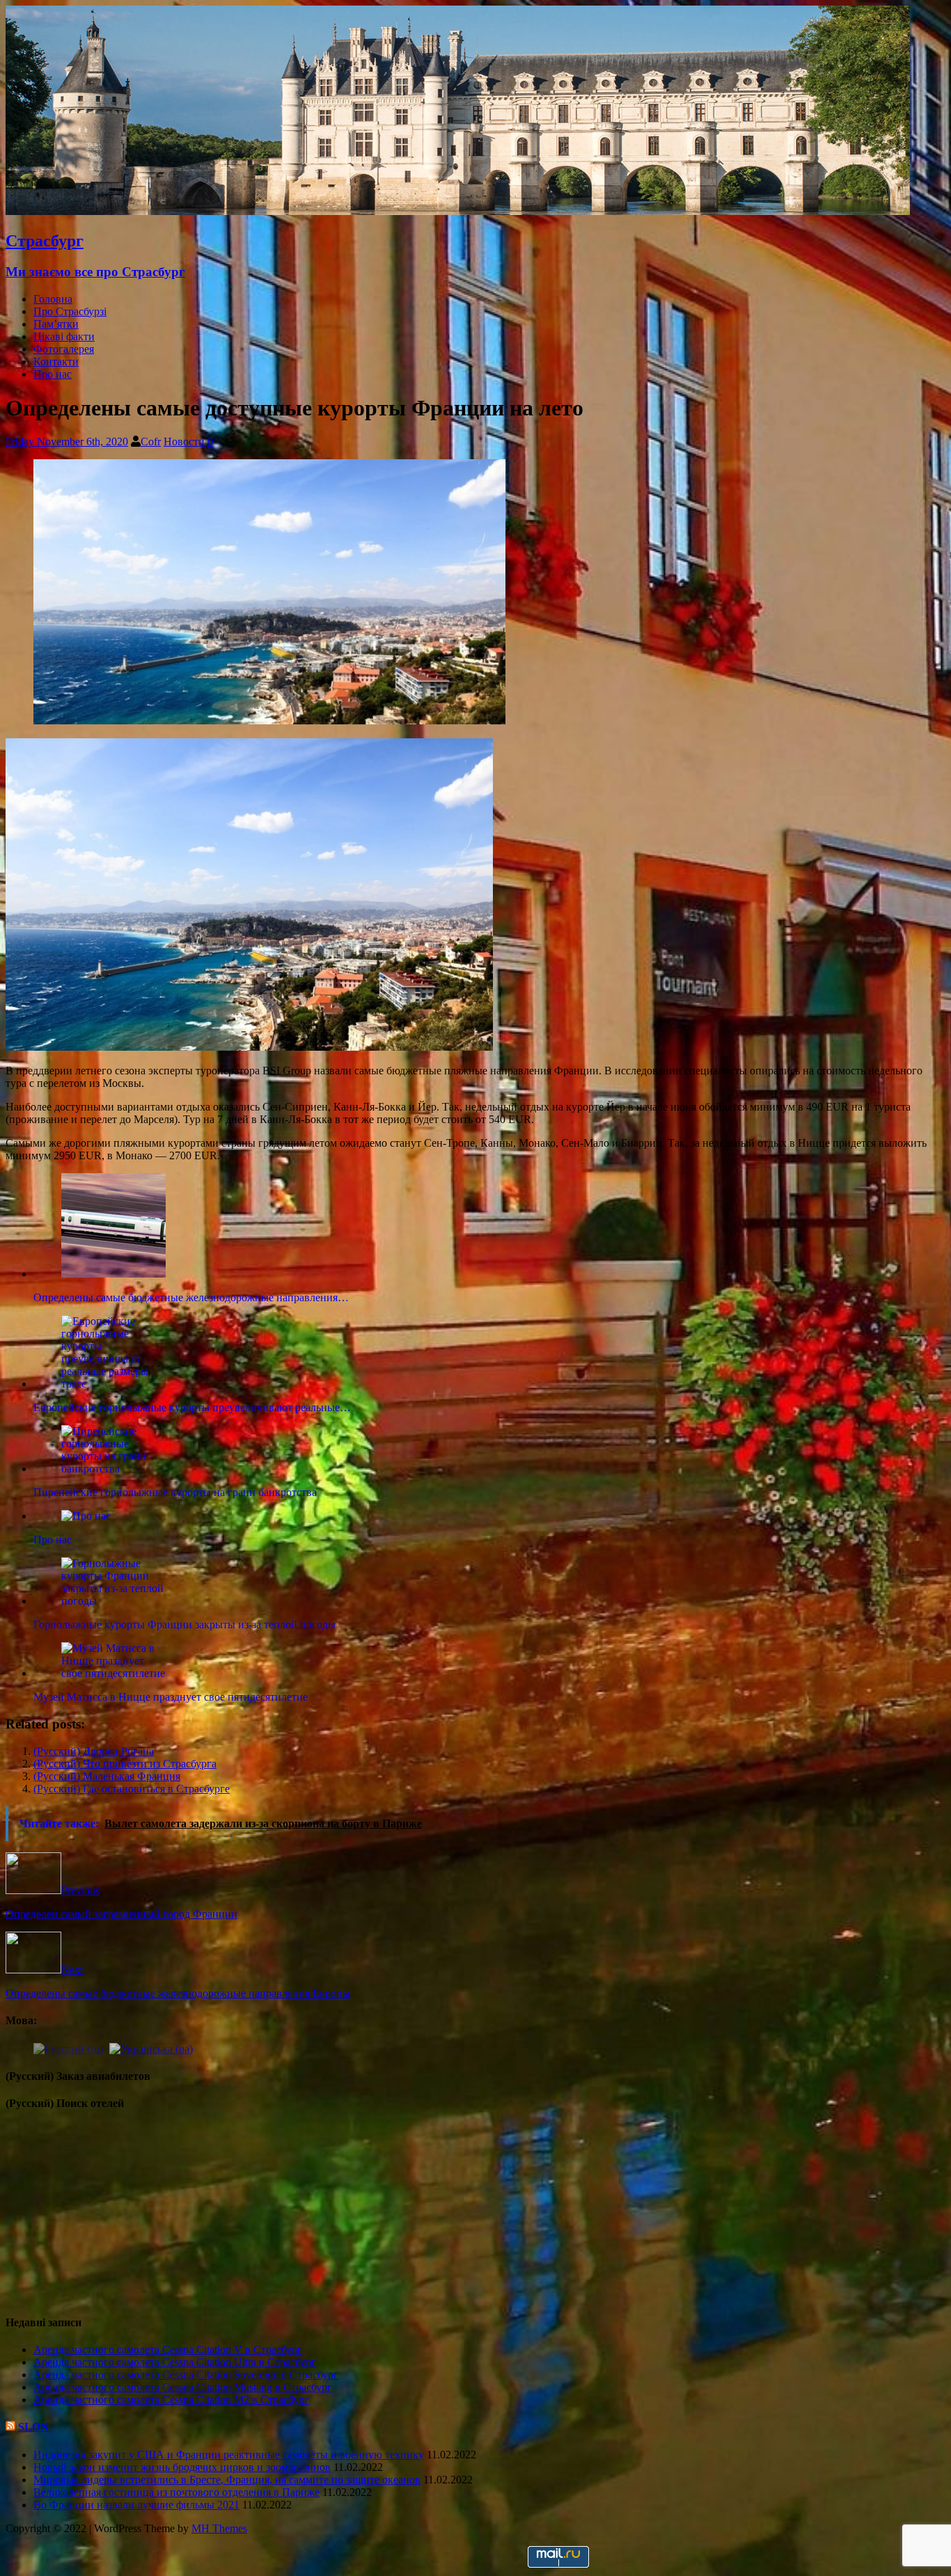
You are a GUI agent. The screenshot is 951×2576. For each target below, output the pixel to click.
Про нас (53, 374)
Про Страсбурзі (70, 311)
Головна (53, 299)
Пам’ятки (56, 324)
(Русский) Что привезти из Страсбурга (125, 1764)
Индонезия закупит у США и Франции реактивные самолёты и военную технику (229, 2455)
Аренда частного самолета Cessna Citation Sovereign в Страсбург (186, 2375)
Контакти (56, 361)
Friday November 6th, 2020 (67, 442)
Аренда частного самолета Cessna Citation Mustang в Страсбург (183, 2387)
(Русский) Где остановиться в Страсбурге (132, 1789)
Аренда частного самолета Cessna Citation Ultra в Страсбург (175, 2362)
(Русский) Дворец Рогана (94, 1751)
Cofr (151, 442)
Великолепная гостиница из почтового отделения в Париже (176, 2492)
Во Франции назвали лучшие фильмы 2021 (136, 2505)
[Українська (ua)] (151, 2048)
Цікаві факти (64, 336)
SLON (33, 2427)
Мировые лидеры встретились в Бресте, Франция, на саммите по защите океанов (227, 2480)
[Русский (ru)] (68, 2048)
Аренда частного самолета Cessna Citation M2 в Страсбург (171, 2400)
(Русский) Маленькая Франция (107, 1776)
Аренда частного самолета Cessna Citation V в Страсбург (168, 2350)
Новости (184, 442)
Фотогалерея (64, 349)
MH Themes (219, 2528)
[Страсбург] (458, 211)
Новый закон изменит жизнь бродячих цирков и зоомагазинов (182, 2467)
